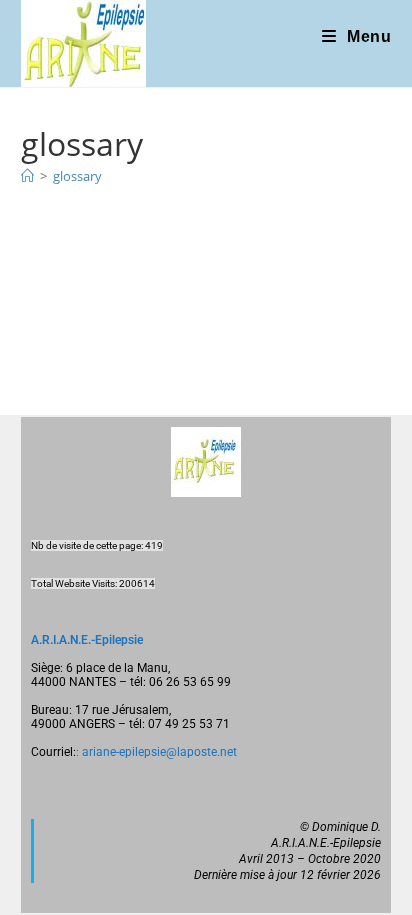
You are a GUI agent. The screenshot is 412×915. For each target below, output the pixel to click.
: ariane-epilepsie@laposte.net (156, 752)
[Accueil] (27, 176)
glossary (77, 176)
